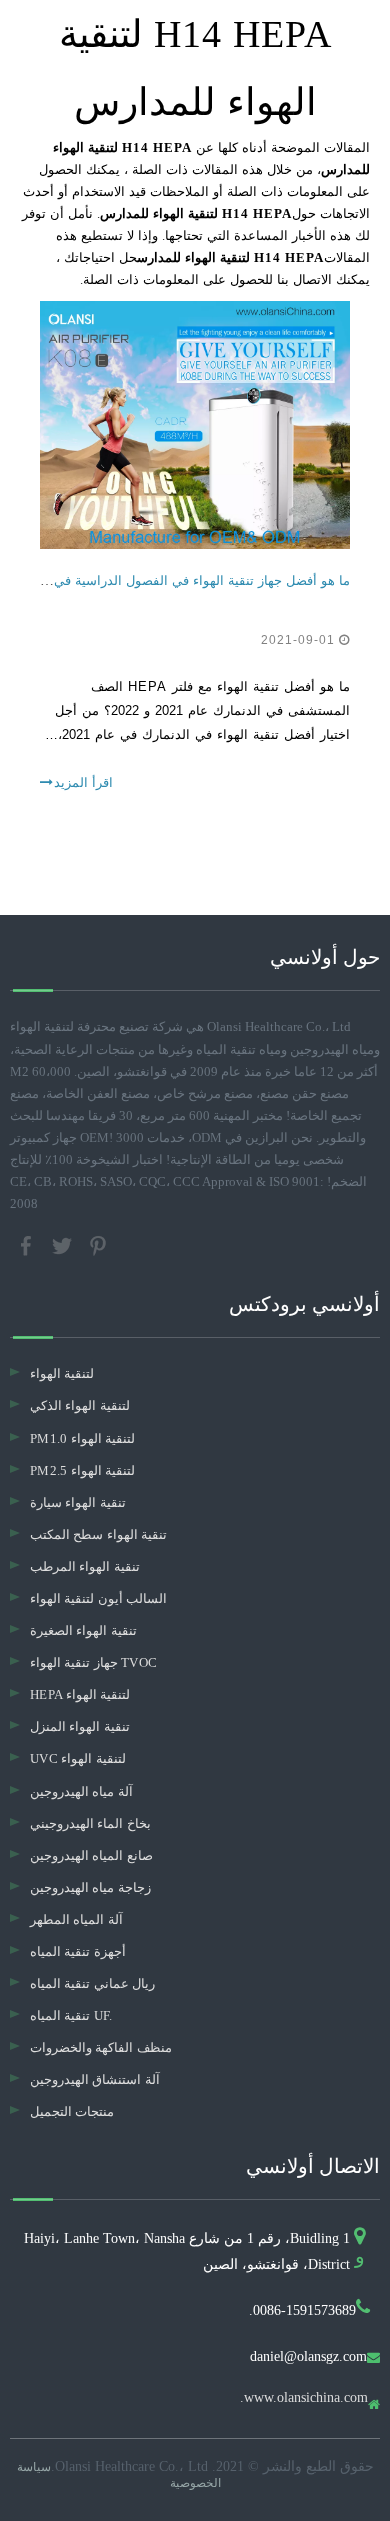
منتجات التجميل (72, 2111)
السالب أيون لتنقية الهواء (98, 1598)
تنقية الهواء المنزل (80, 1726)
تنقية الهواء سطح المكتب (98, 1534)
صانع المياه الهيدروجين (91, 1855)
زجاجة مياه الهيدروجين (90, 1887)
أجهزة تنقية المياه (78, 1951)
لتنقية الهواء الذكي (80, 1405)
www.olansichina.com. (304, 2398)
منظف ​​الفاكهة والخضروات (101, 2047)
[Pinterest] (98, 1244)
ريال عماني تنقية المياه (92, 1983)
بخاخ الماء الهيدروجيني (90, 1823)
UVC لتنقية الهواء (78, 1758)
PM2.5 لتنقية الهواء (82, 1470)
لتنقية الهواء (62, 1373)
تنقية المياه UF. (71, 2015)
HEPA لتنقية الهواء (80, 1694)
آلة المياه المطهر (76, 1919)
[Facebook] (28, 1244)
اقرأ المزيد (83, 782)
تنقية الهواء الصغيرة (83, 1630)
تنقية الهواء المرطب (85, 1566)
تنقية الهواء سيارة (78, 1502)
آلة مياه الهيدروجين (81, 1791)
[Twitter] (64, 1244)
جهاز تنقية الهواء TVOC (93, 1662)
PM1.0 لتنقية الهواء (82, 1438)
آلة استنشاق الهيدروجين (95, 2079)
